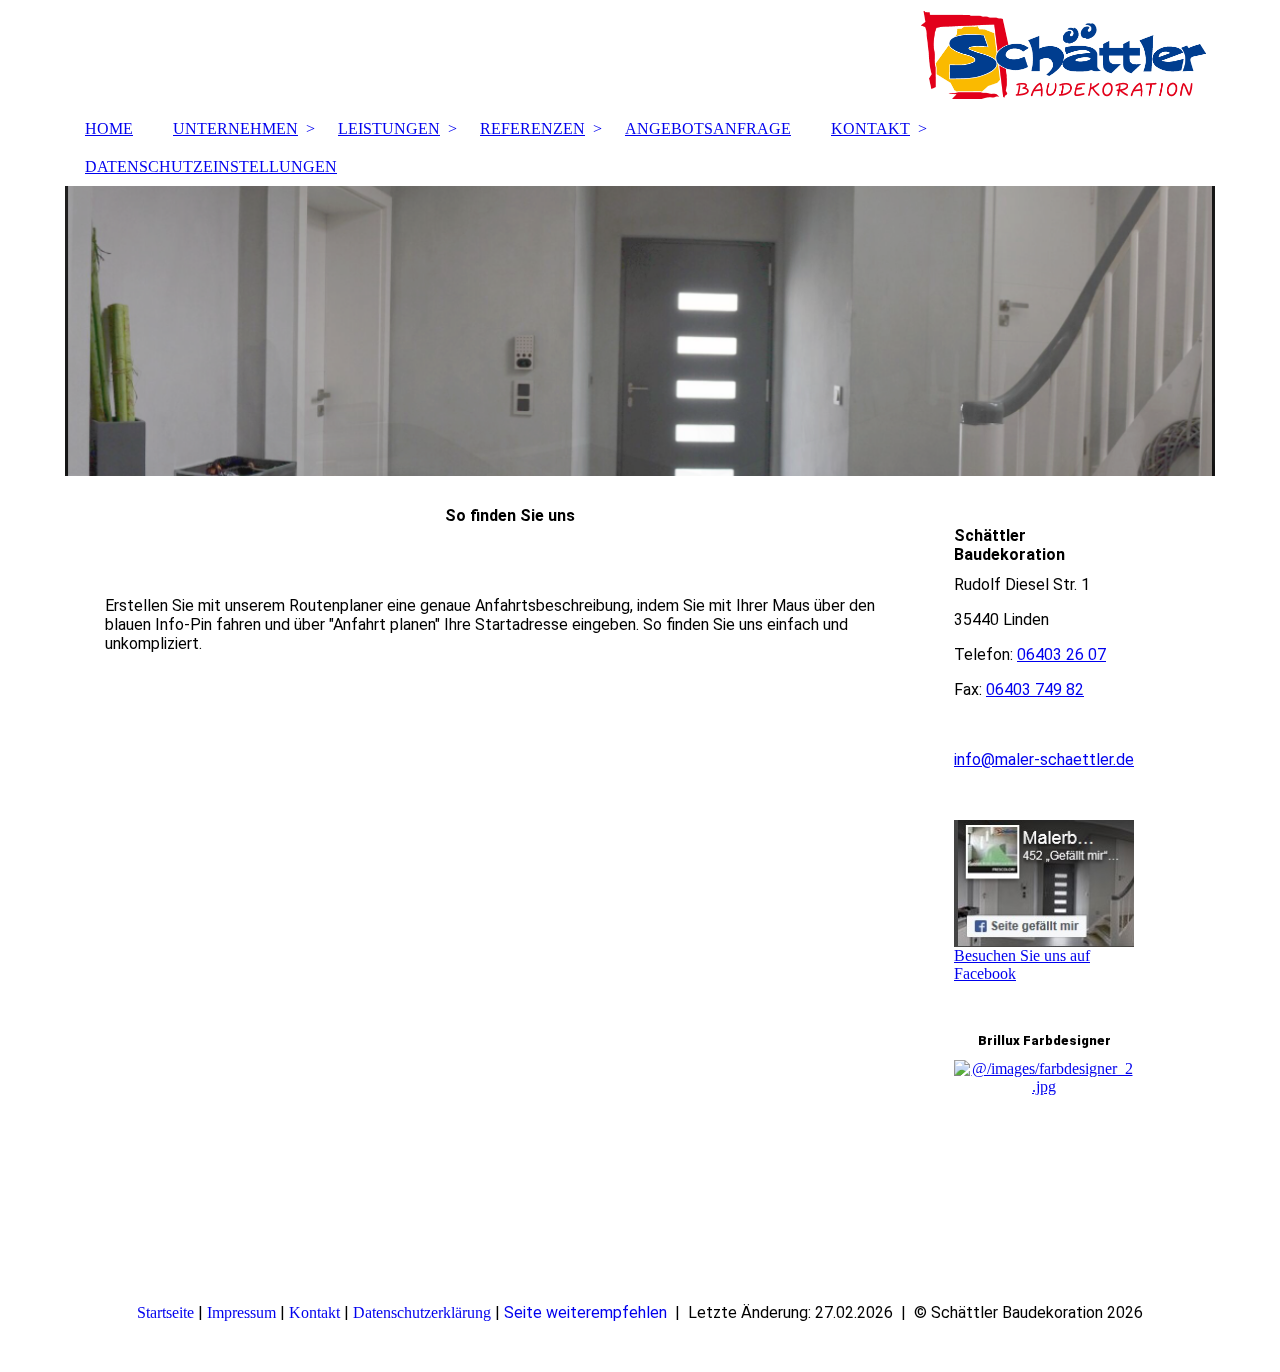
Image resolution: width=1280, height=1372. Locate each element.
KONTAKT (870, 128)
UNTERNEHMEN (235, 128)
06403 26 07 (1061, 654)
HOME (109, 128)
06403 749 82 (1035, 689)
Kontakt (314, 1312)
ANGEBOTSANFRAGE (708, 128)
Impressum (241, 1312)
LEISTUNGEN (389, 128)
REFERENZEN (532, 128)
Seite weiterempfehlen (585, 1312)
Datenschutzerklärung (422, 1312)
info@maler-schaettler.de (1044, 759)
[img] (640, 55)
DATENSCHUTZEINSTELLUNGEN (211, 166)
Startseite (165, 1312)
